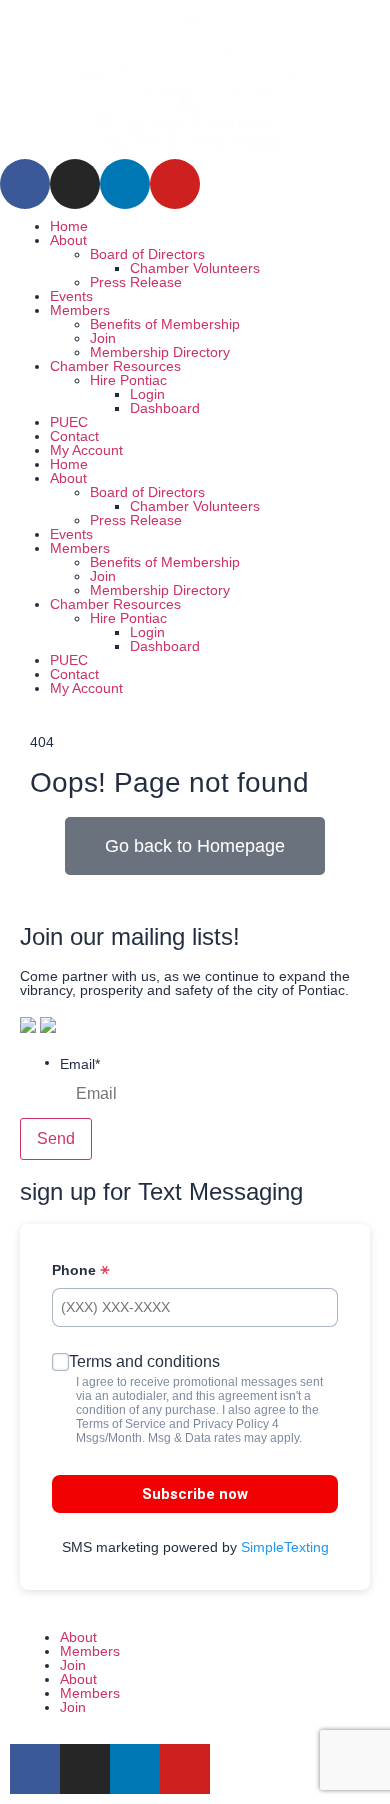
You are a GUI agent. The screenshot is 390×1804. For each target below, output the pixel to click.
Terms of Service (121, 1424)
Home (69, 226)
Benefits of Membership (165, 324)
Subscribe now (195, 1494)
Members (80, 310)
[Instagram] (75, 184)
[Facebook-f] (35, 1769)
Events (71, 296)
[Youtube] (175, 184)
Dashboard (165, 408)
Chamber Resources (115, 366)
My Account (86, 450)
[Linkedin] (125, 184)
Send (56, 1138)
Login (147, 394)
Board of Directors (147, 254)
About (68, 240)
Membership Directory (160, 352)
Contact (74, 436)
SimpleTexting (285, 1547)
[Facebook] (25, 184)
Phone (76, 1270)
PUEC (69, 422)
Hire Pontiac (128, 380)
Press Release (136, 282)
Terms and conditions (144, 1361)
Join (103, 338)
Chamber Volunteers (195, 268)
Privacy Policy (231, 1424)
